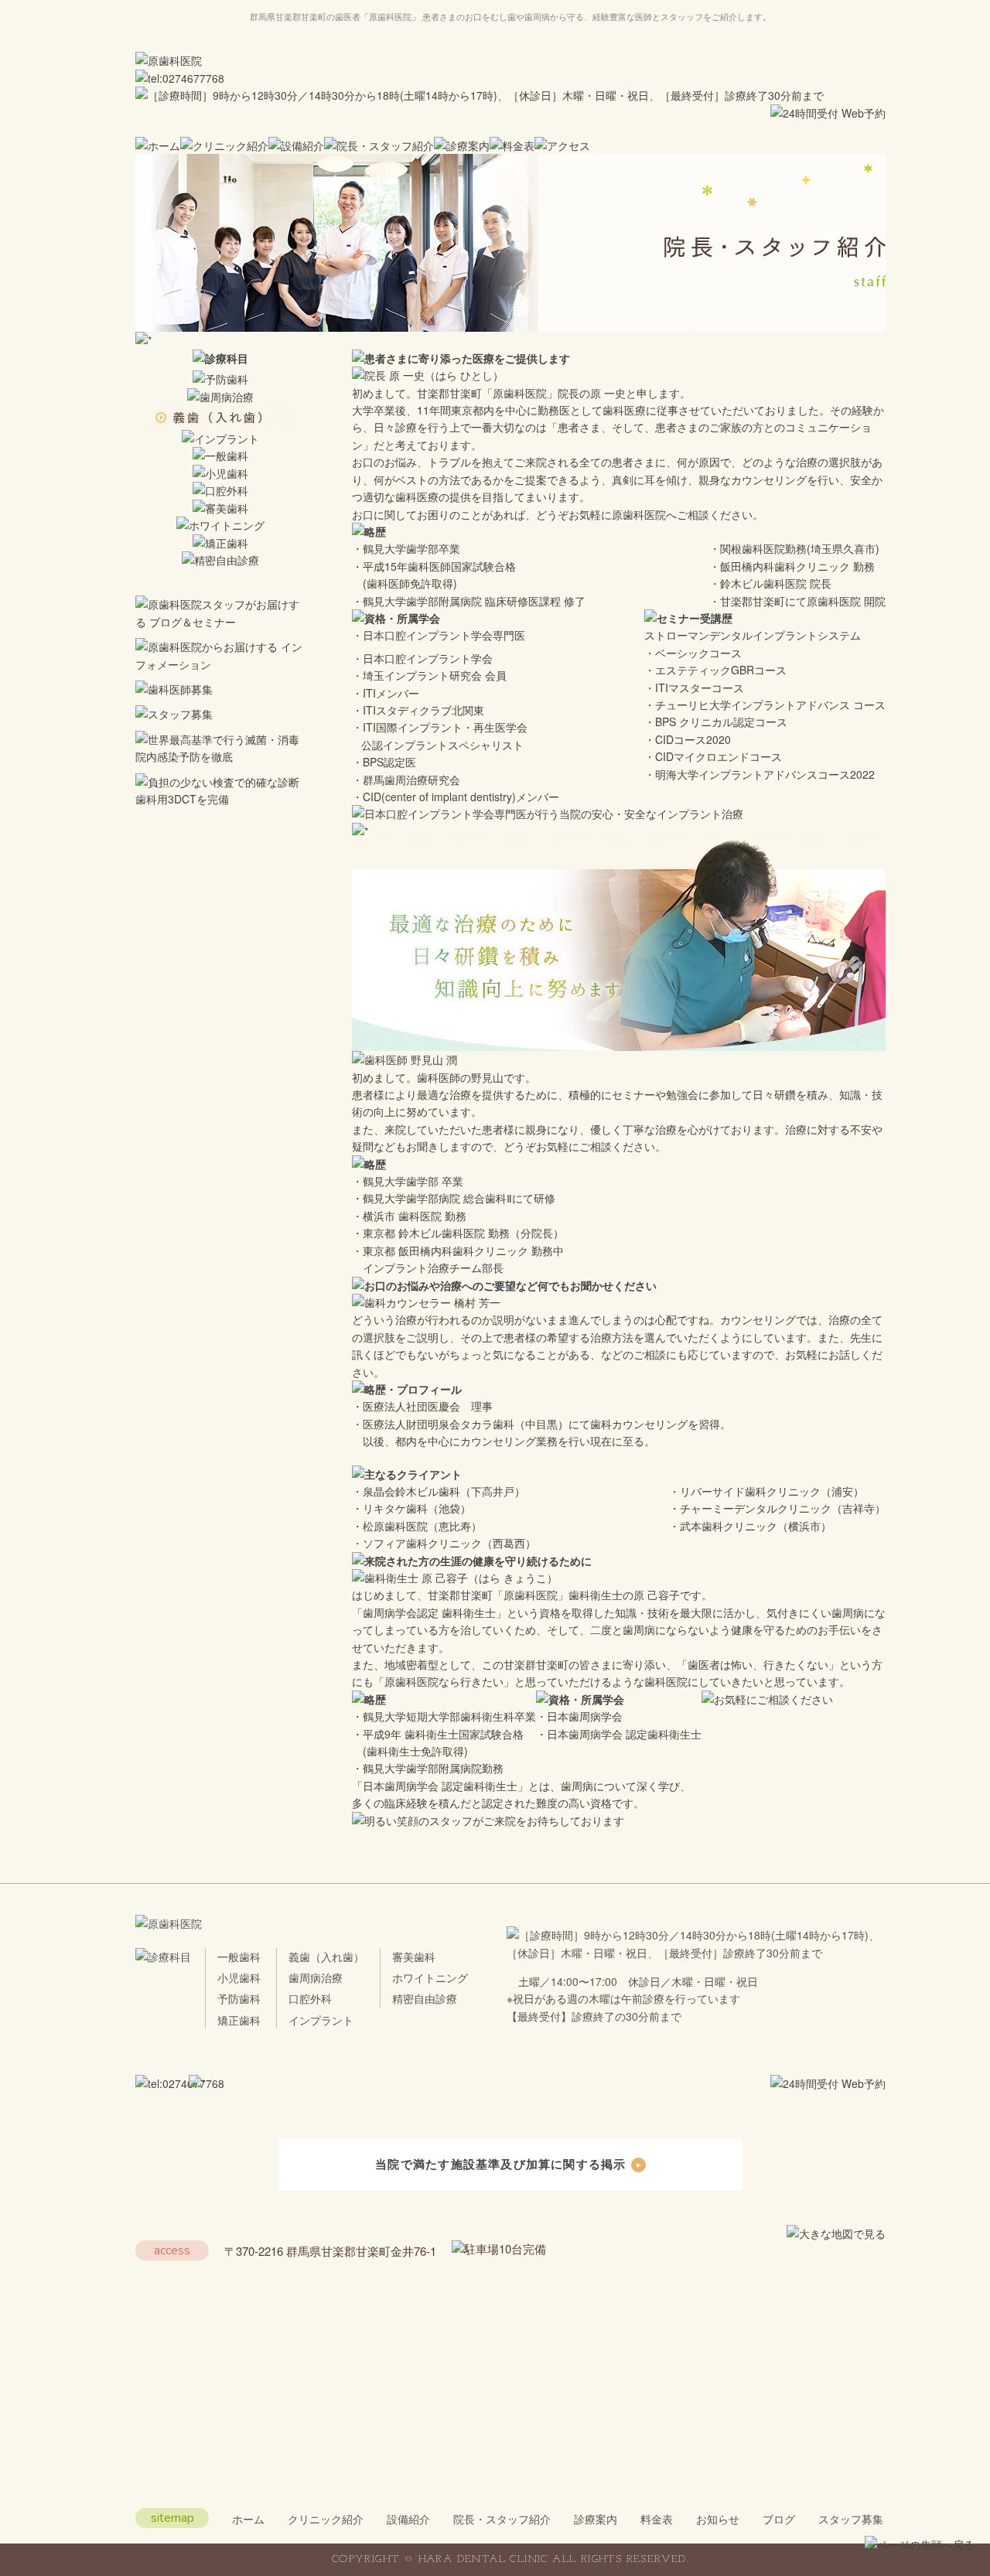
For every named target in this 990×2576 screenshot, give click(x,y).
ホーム (248, 2519)
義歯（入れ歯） (326, 1957)
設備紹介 (408, 2519)
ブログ (779, 2519)
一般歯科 (239, 1957)
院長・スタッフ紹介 (502, 2519)
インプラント (321, 2020)
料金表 (657, 2519)
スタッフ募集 (851, 2519)
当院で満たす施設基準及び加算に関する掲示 (500, 2164)
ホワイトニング (430, 1977)
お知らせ (718, 2519)
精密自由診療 (425, 1998)
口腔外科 (310, 1998)
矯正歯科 (239, 2020)
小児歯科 (239, 1977)
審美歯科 (414, 1957)
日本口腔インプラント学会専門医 (444, 635)
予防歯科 (239, 1998)
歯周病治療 (316, 1977)
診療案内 (596, 2519)
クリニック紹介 (326, 2519)
